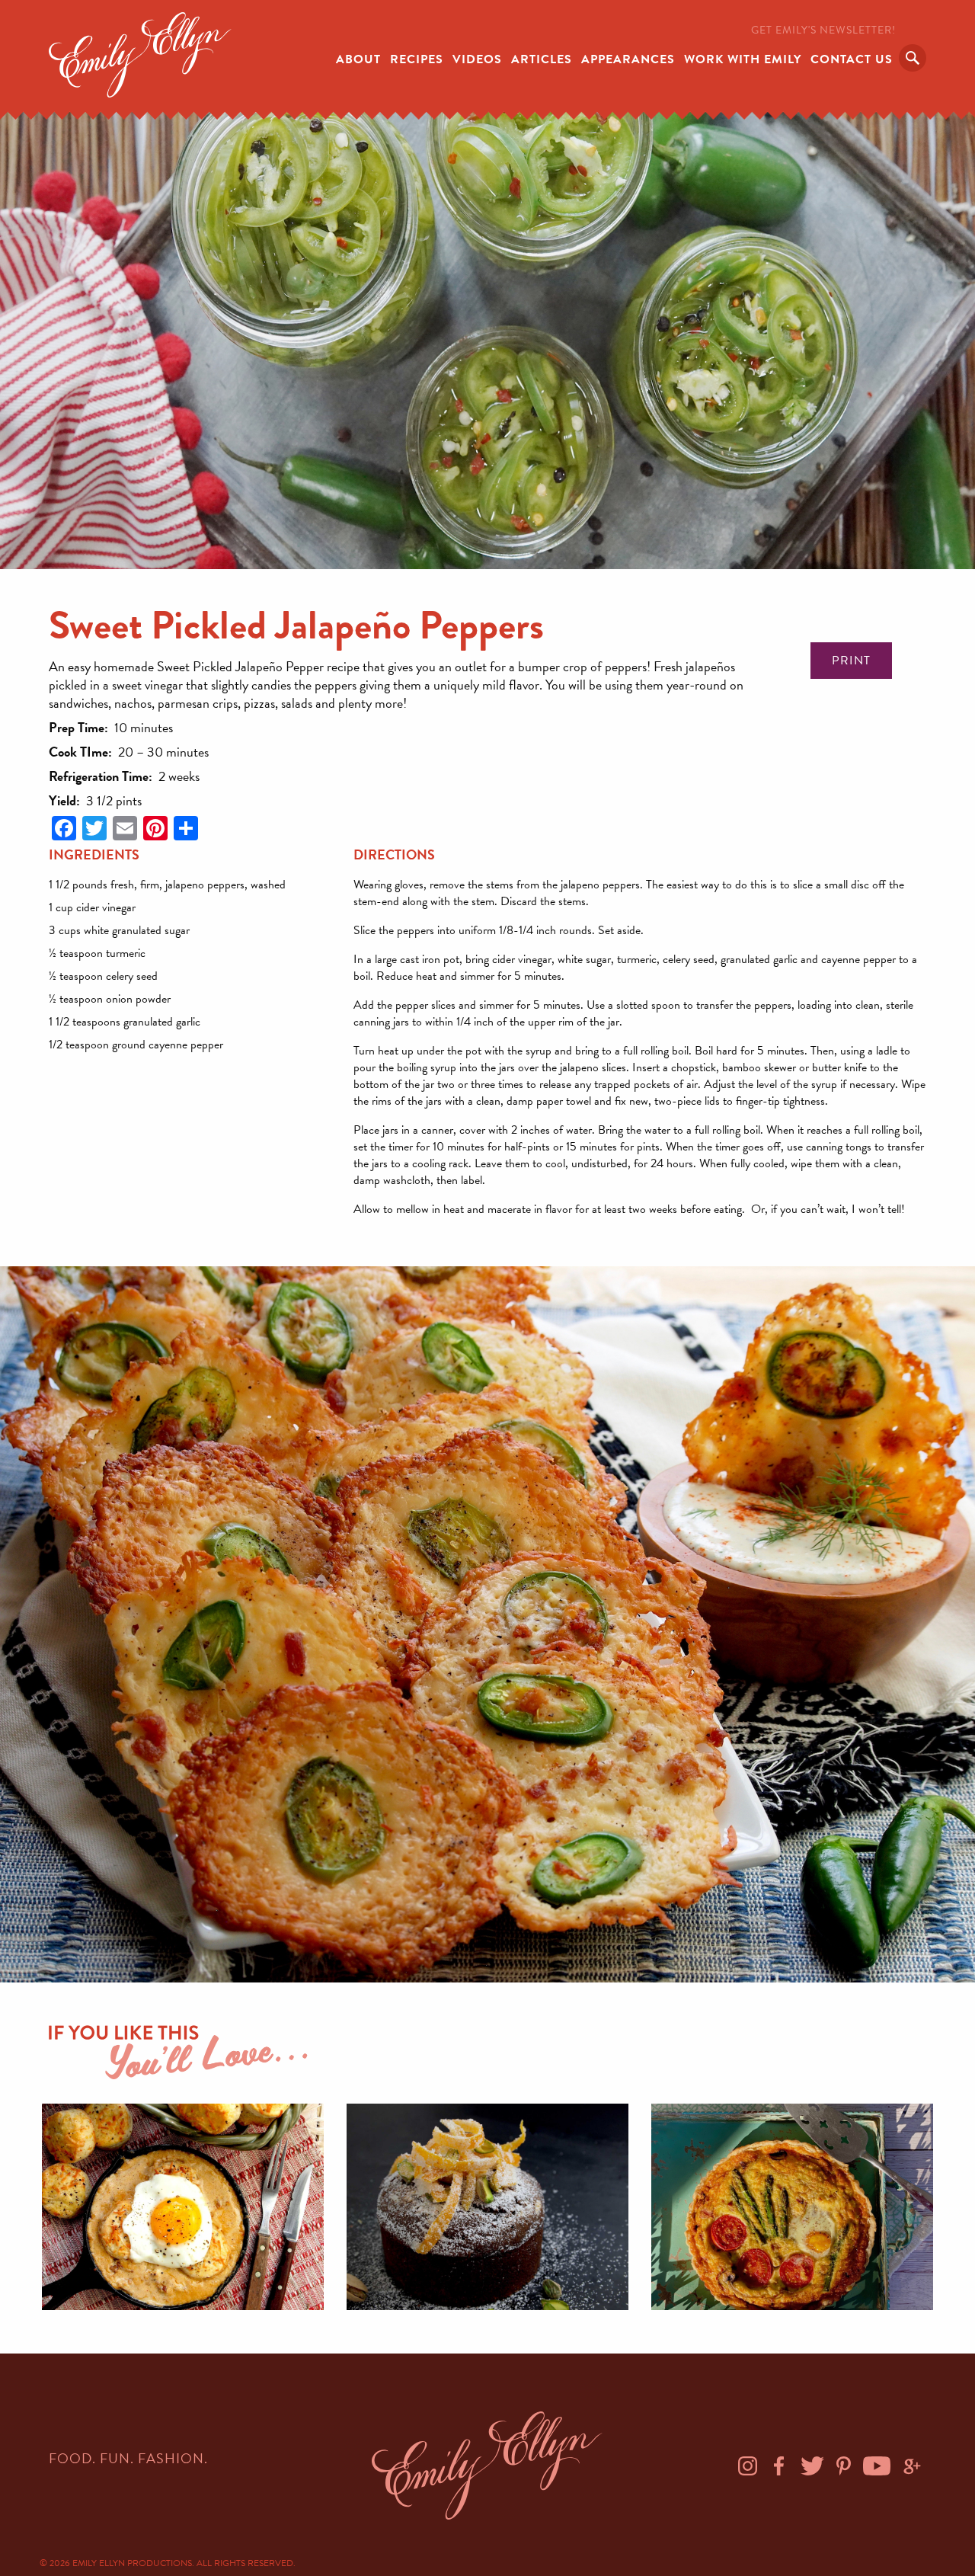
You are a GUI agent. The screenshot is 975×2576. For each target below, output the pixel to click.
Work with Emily (743, 59)
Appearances (628, 59)
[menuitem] (358, 58)
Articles (542, 59)
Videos (477, 59)
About (358, 59)
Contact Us (852, 59)
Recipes (417, 59)
